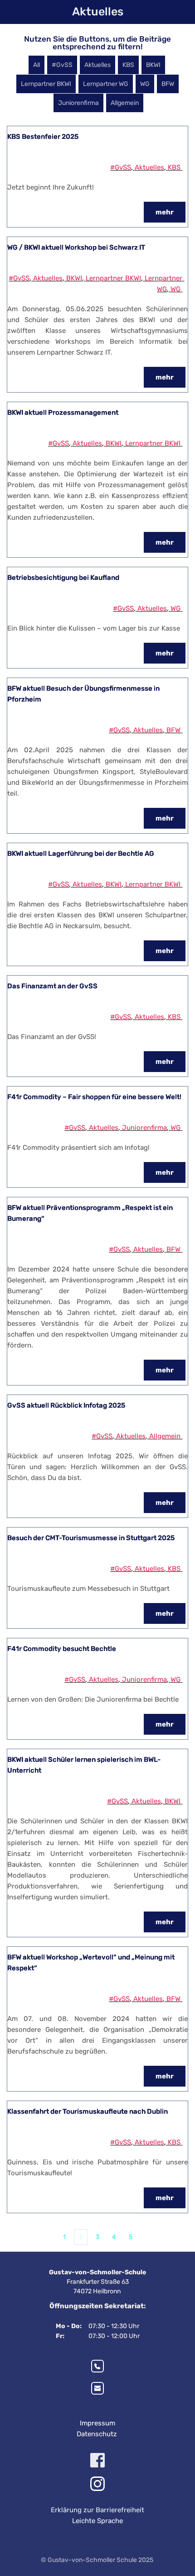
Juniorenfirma (144, 1128)
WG (175, 289)
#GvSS (121, 167)
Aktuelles (149, 167)
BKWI (74, 278)
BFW (173, 730)
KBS (174, 167)
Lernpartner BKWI (113, 278)
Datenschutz (98, 2434)
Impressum (97, 2423)
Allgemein (165, 1436)
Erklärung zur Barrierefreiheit (97, 2510)
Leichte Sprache (97, 2521)
